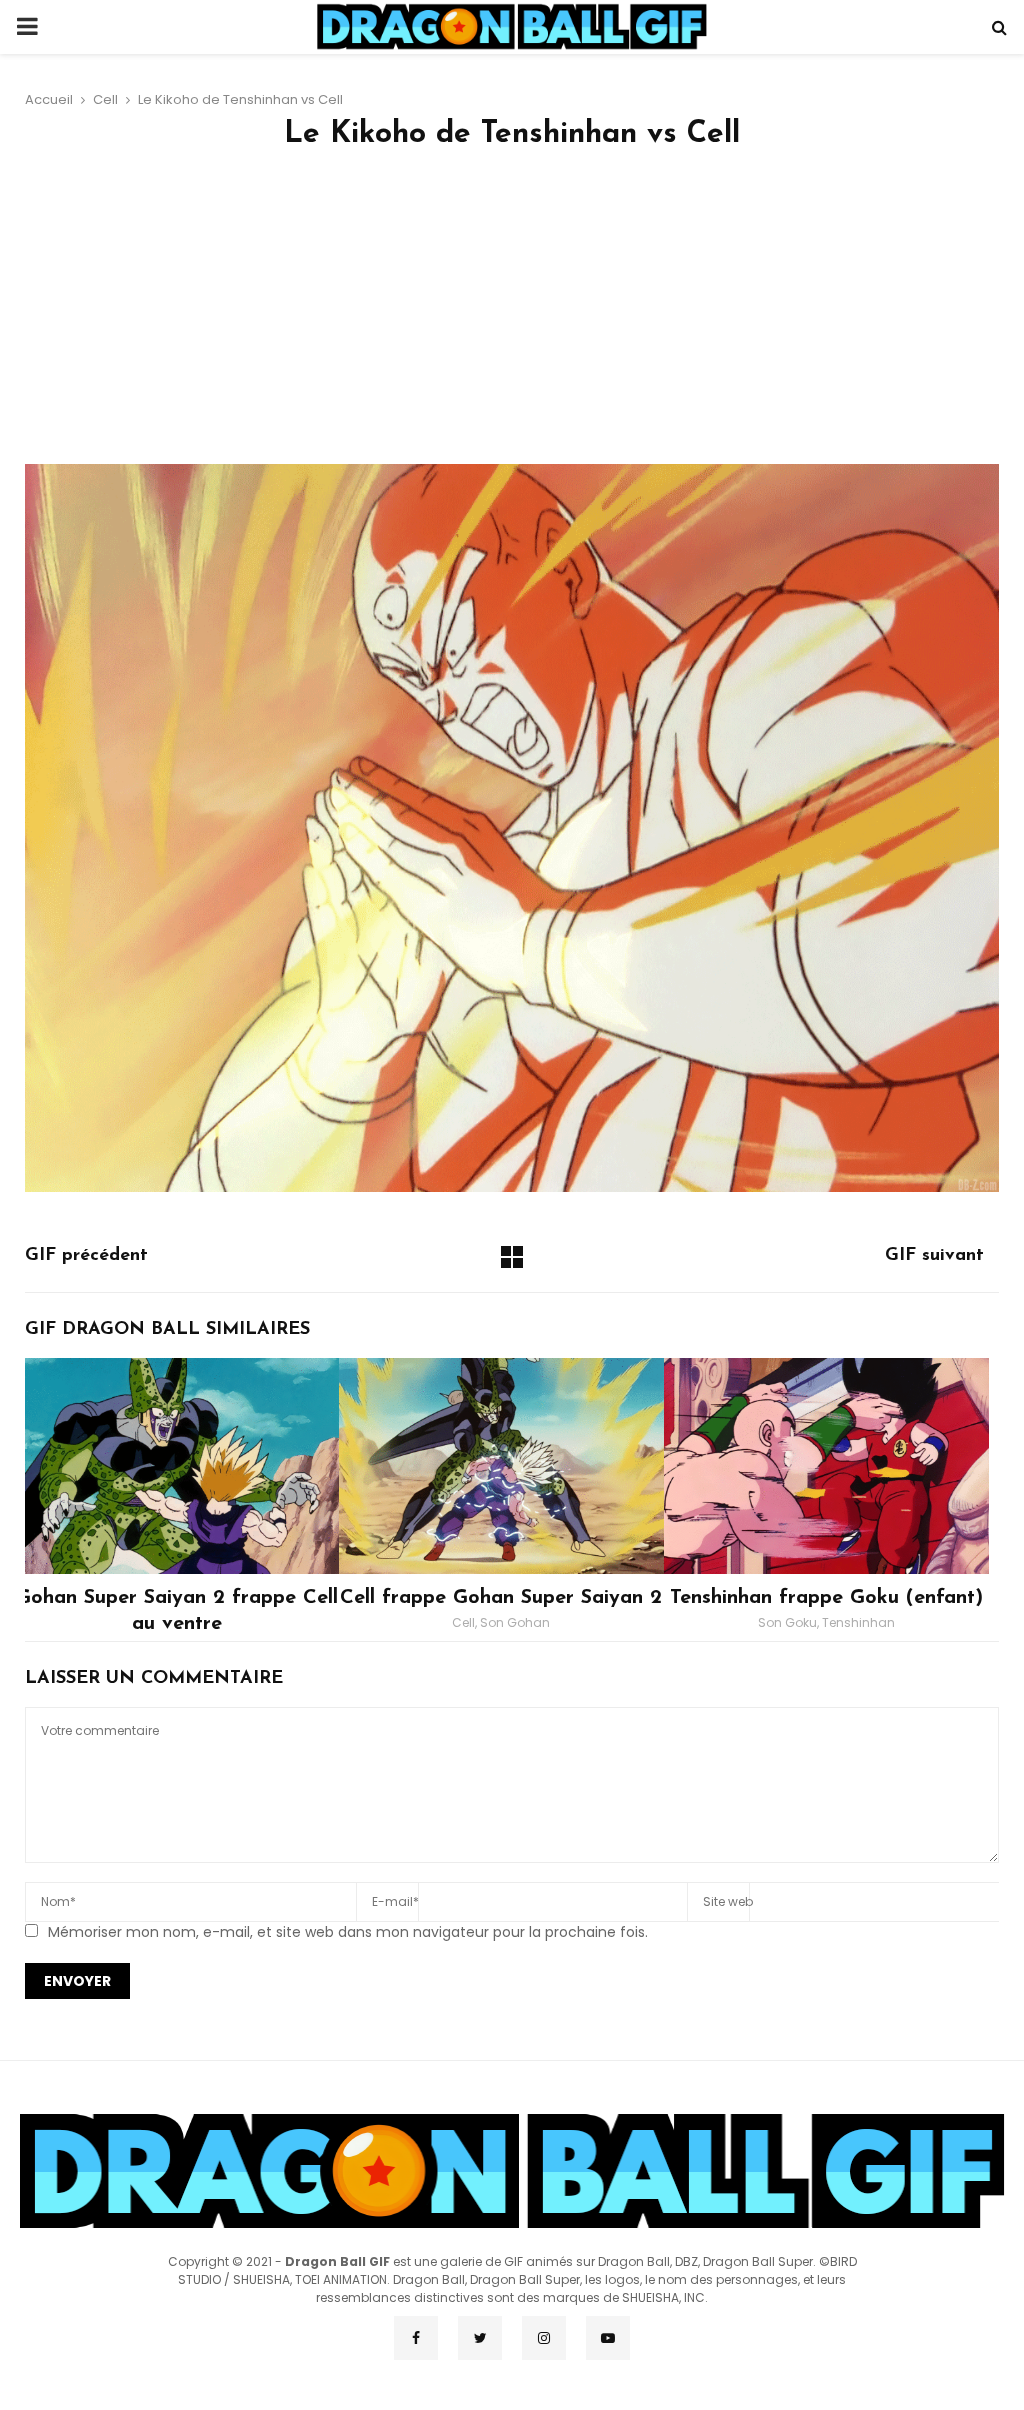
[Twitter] (480, 2338)
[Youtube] (608, 2338)
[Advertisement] (512, 314)
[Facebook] (416, 2338)
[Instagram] (544, 2338)
